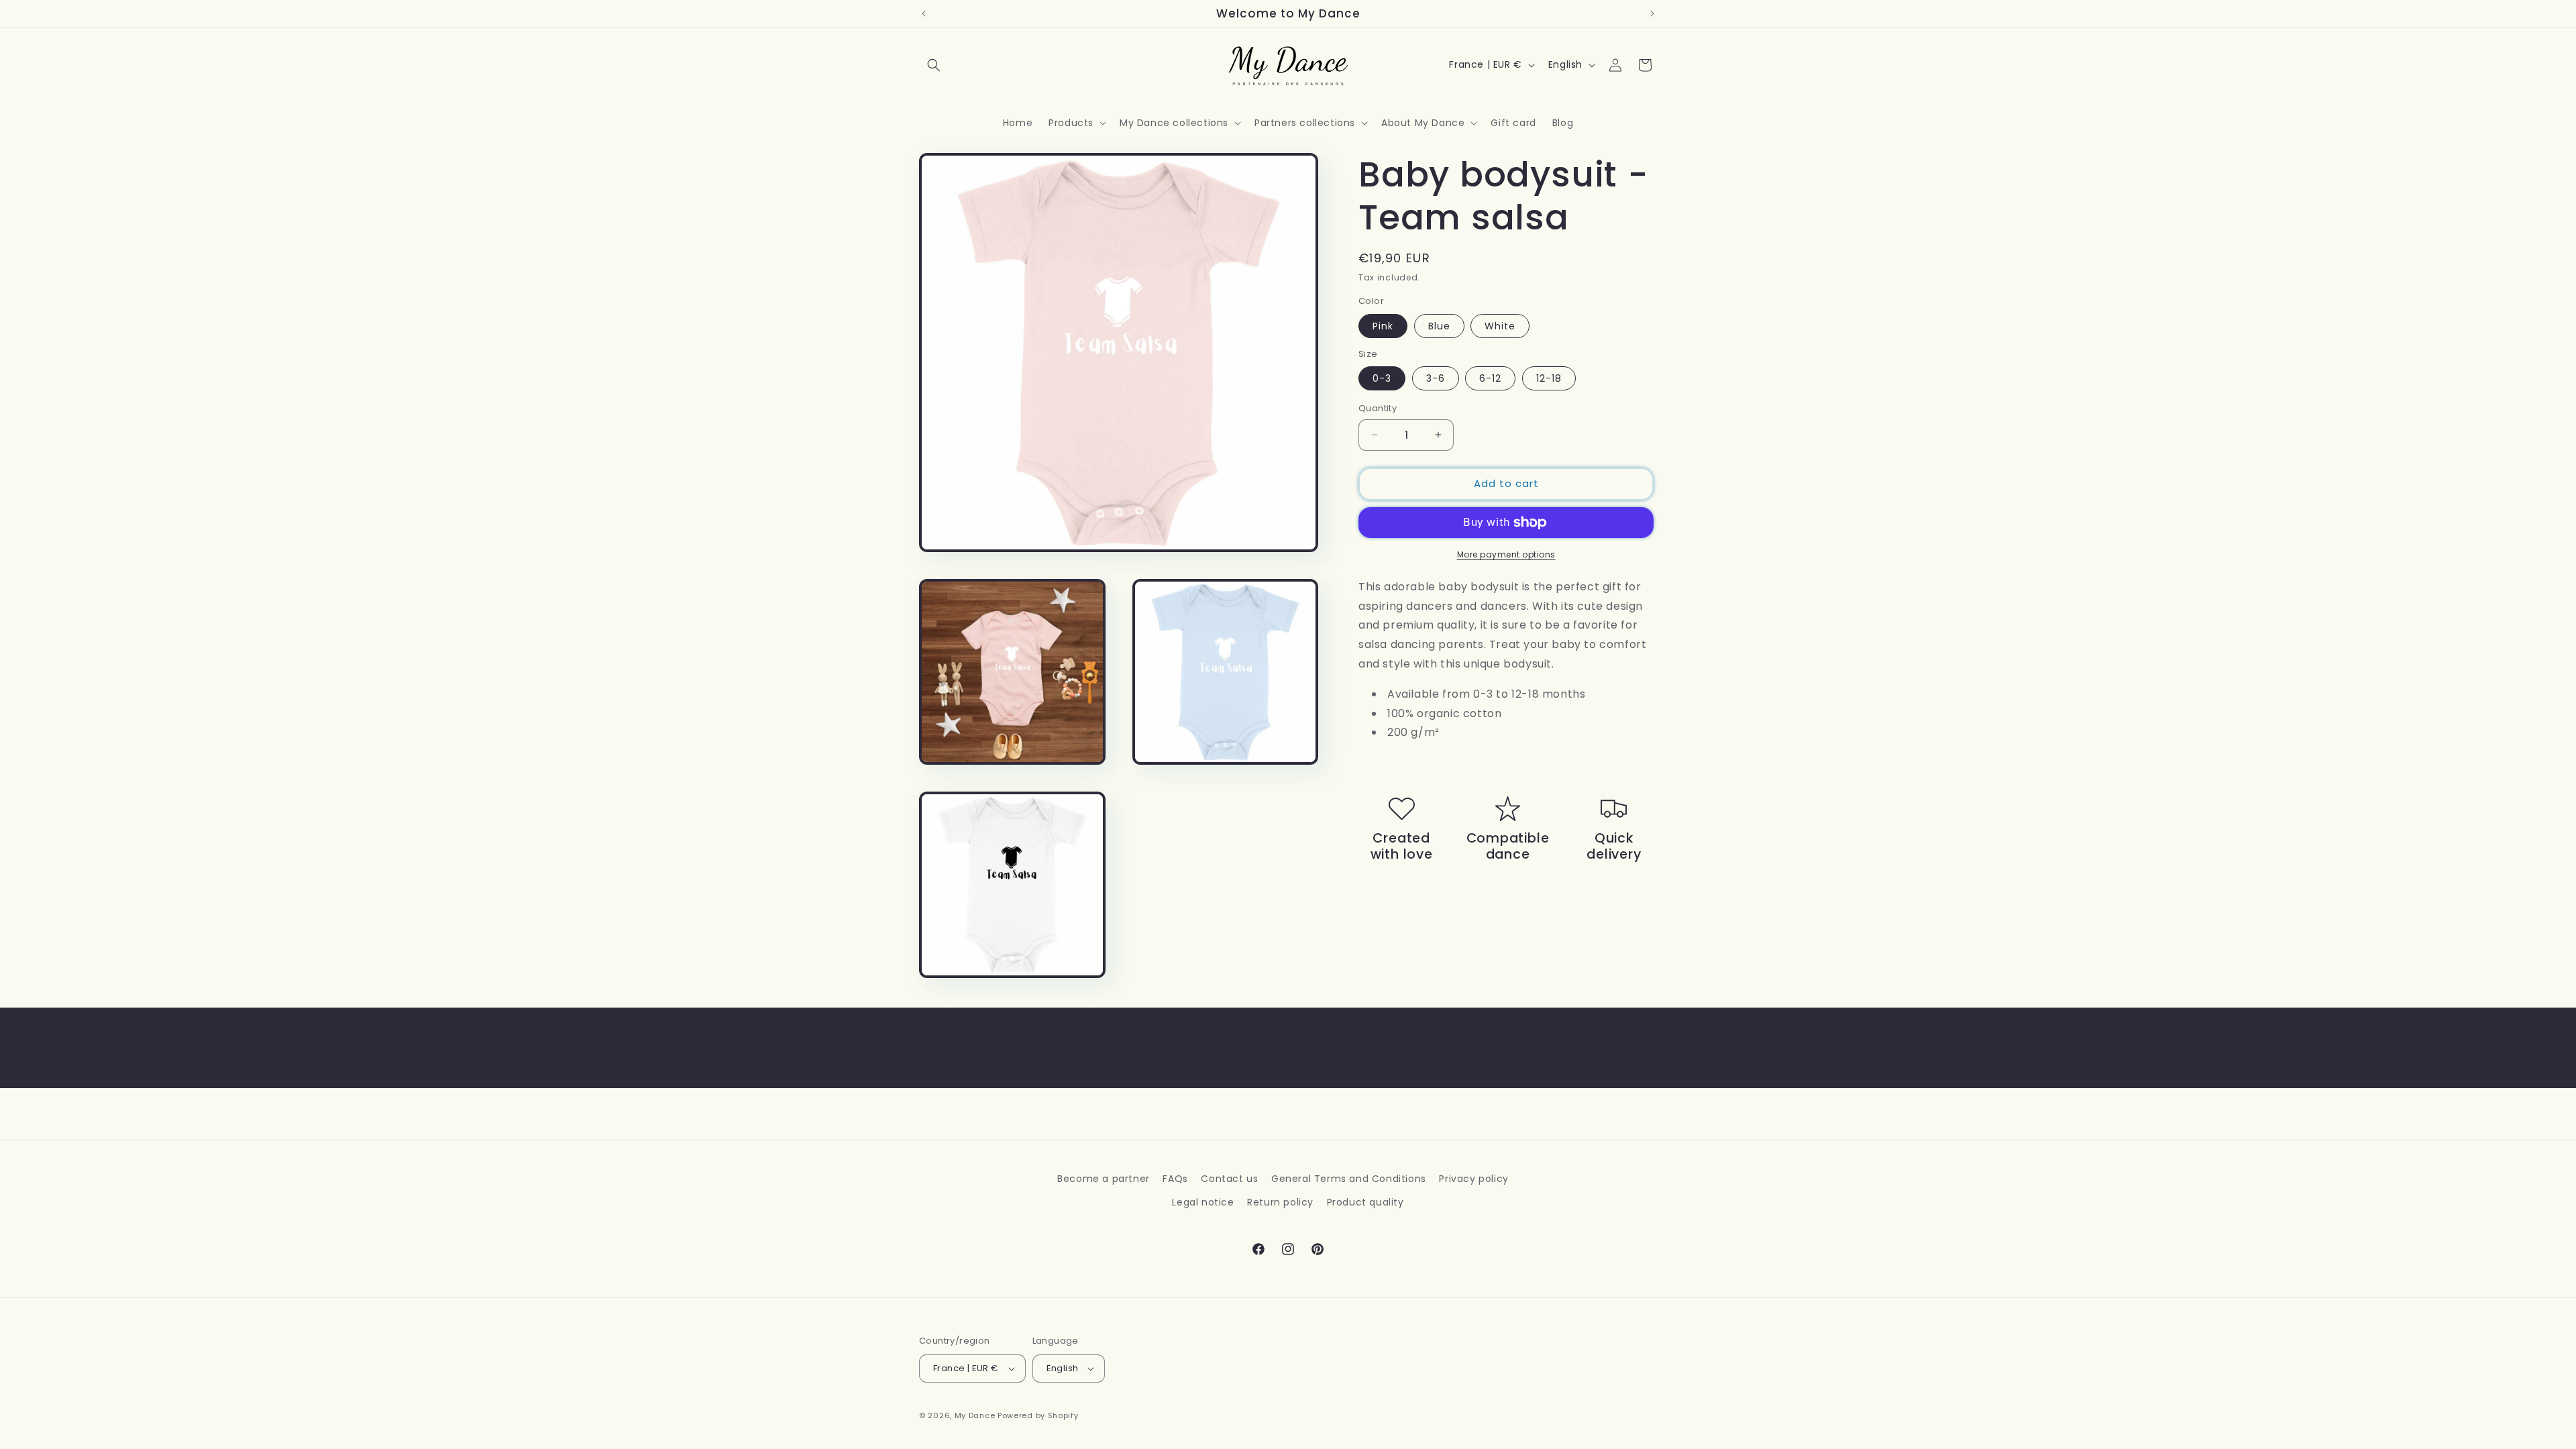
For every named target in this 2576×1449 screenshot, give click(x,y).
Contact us (1229, 1179)
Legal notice (1203, 1202)
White (1500, 326)
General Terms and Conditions (1349, 1179)
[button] (934, 65)
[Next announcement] (1652, 13)
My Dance (975, 1415)
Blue (1439, 326)
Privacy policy (1473, 1179)
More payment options (1506, 554)
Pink (1383, 326)
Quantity (1378, 408)
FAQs (1175, 1179)
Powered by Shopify (1038, 1415)
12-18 (1549, 378)
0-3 (1382, 378)
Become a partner (1104, 1179)
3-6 (1436, 378)
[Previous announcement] (924, 13)
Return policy (1280, 1202)
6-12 (1490, 378)
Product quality (1365, 1202)
